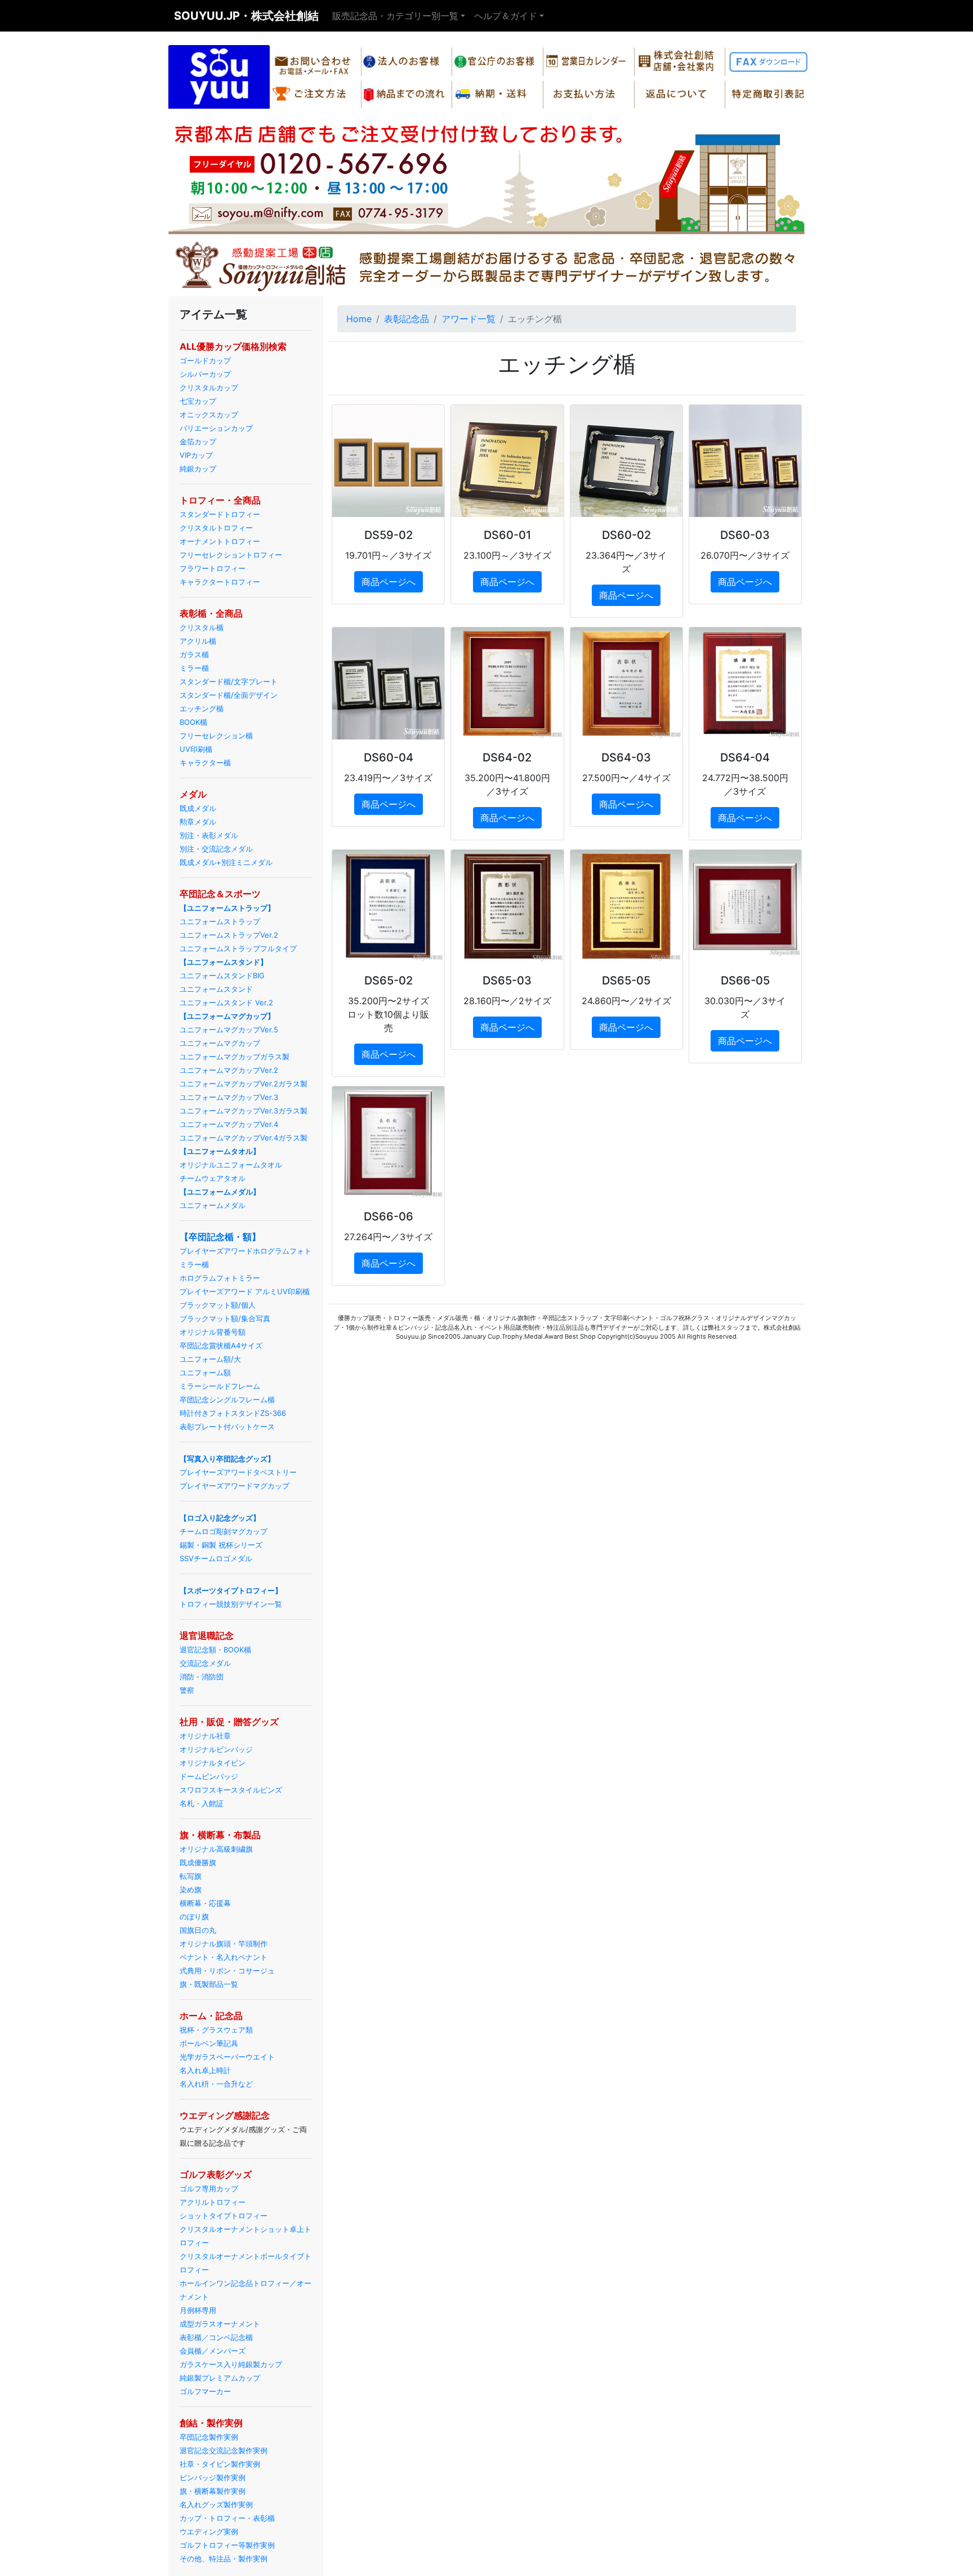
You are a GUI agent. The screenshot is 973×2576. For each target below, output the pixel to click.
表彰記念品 (407, 319)
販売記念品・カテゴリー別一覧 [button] (395, 16)
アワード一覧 (468, 319)
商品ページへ (389, 582)
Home (359, 319)
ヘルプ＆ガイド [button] (506, 16)
